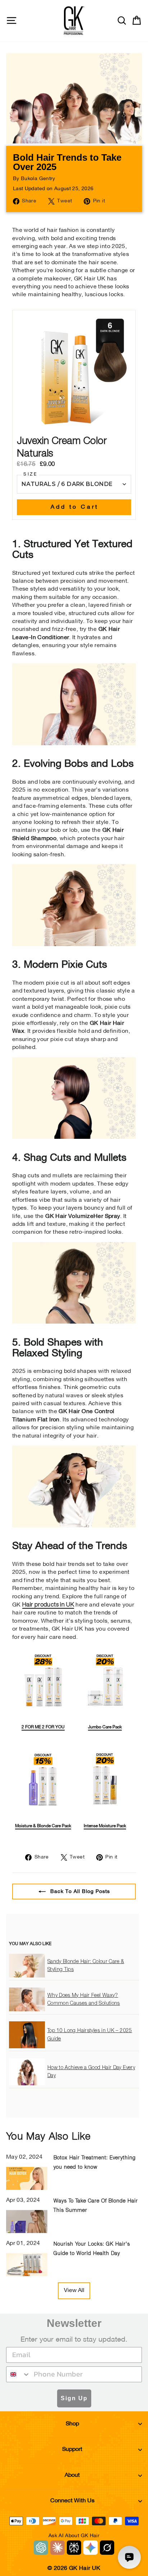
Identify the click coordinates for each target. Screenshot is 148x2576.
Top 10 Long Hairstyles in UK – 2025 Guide (90, 2035)
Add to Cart (75, 507)
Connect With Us (72, 2501)
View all (74, 2291)
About (72, 2475)
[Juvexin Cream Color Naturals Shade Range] (74, 743)
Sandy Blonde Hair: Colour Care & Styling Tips (86, 1966)
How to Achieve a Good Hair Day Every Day (91, 2072)
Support (72, 2449)
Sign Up (74, 2398)
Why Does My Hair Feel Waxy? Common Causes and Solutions (84, 1999)
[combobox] (18, 2374)
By (34, 179)
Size (30, 475)
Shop (72, 2424)
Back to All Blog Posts (79, 1891)
